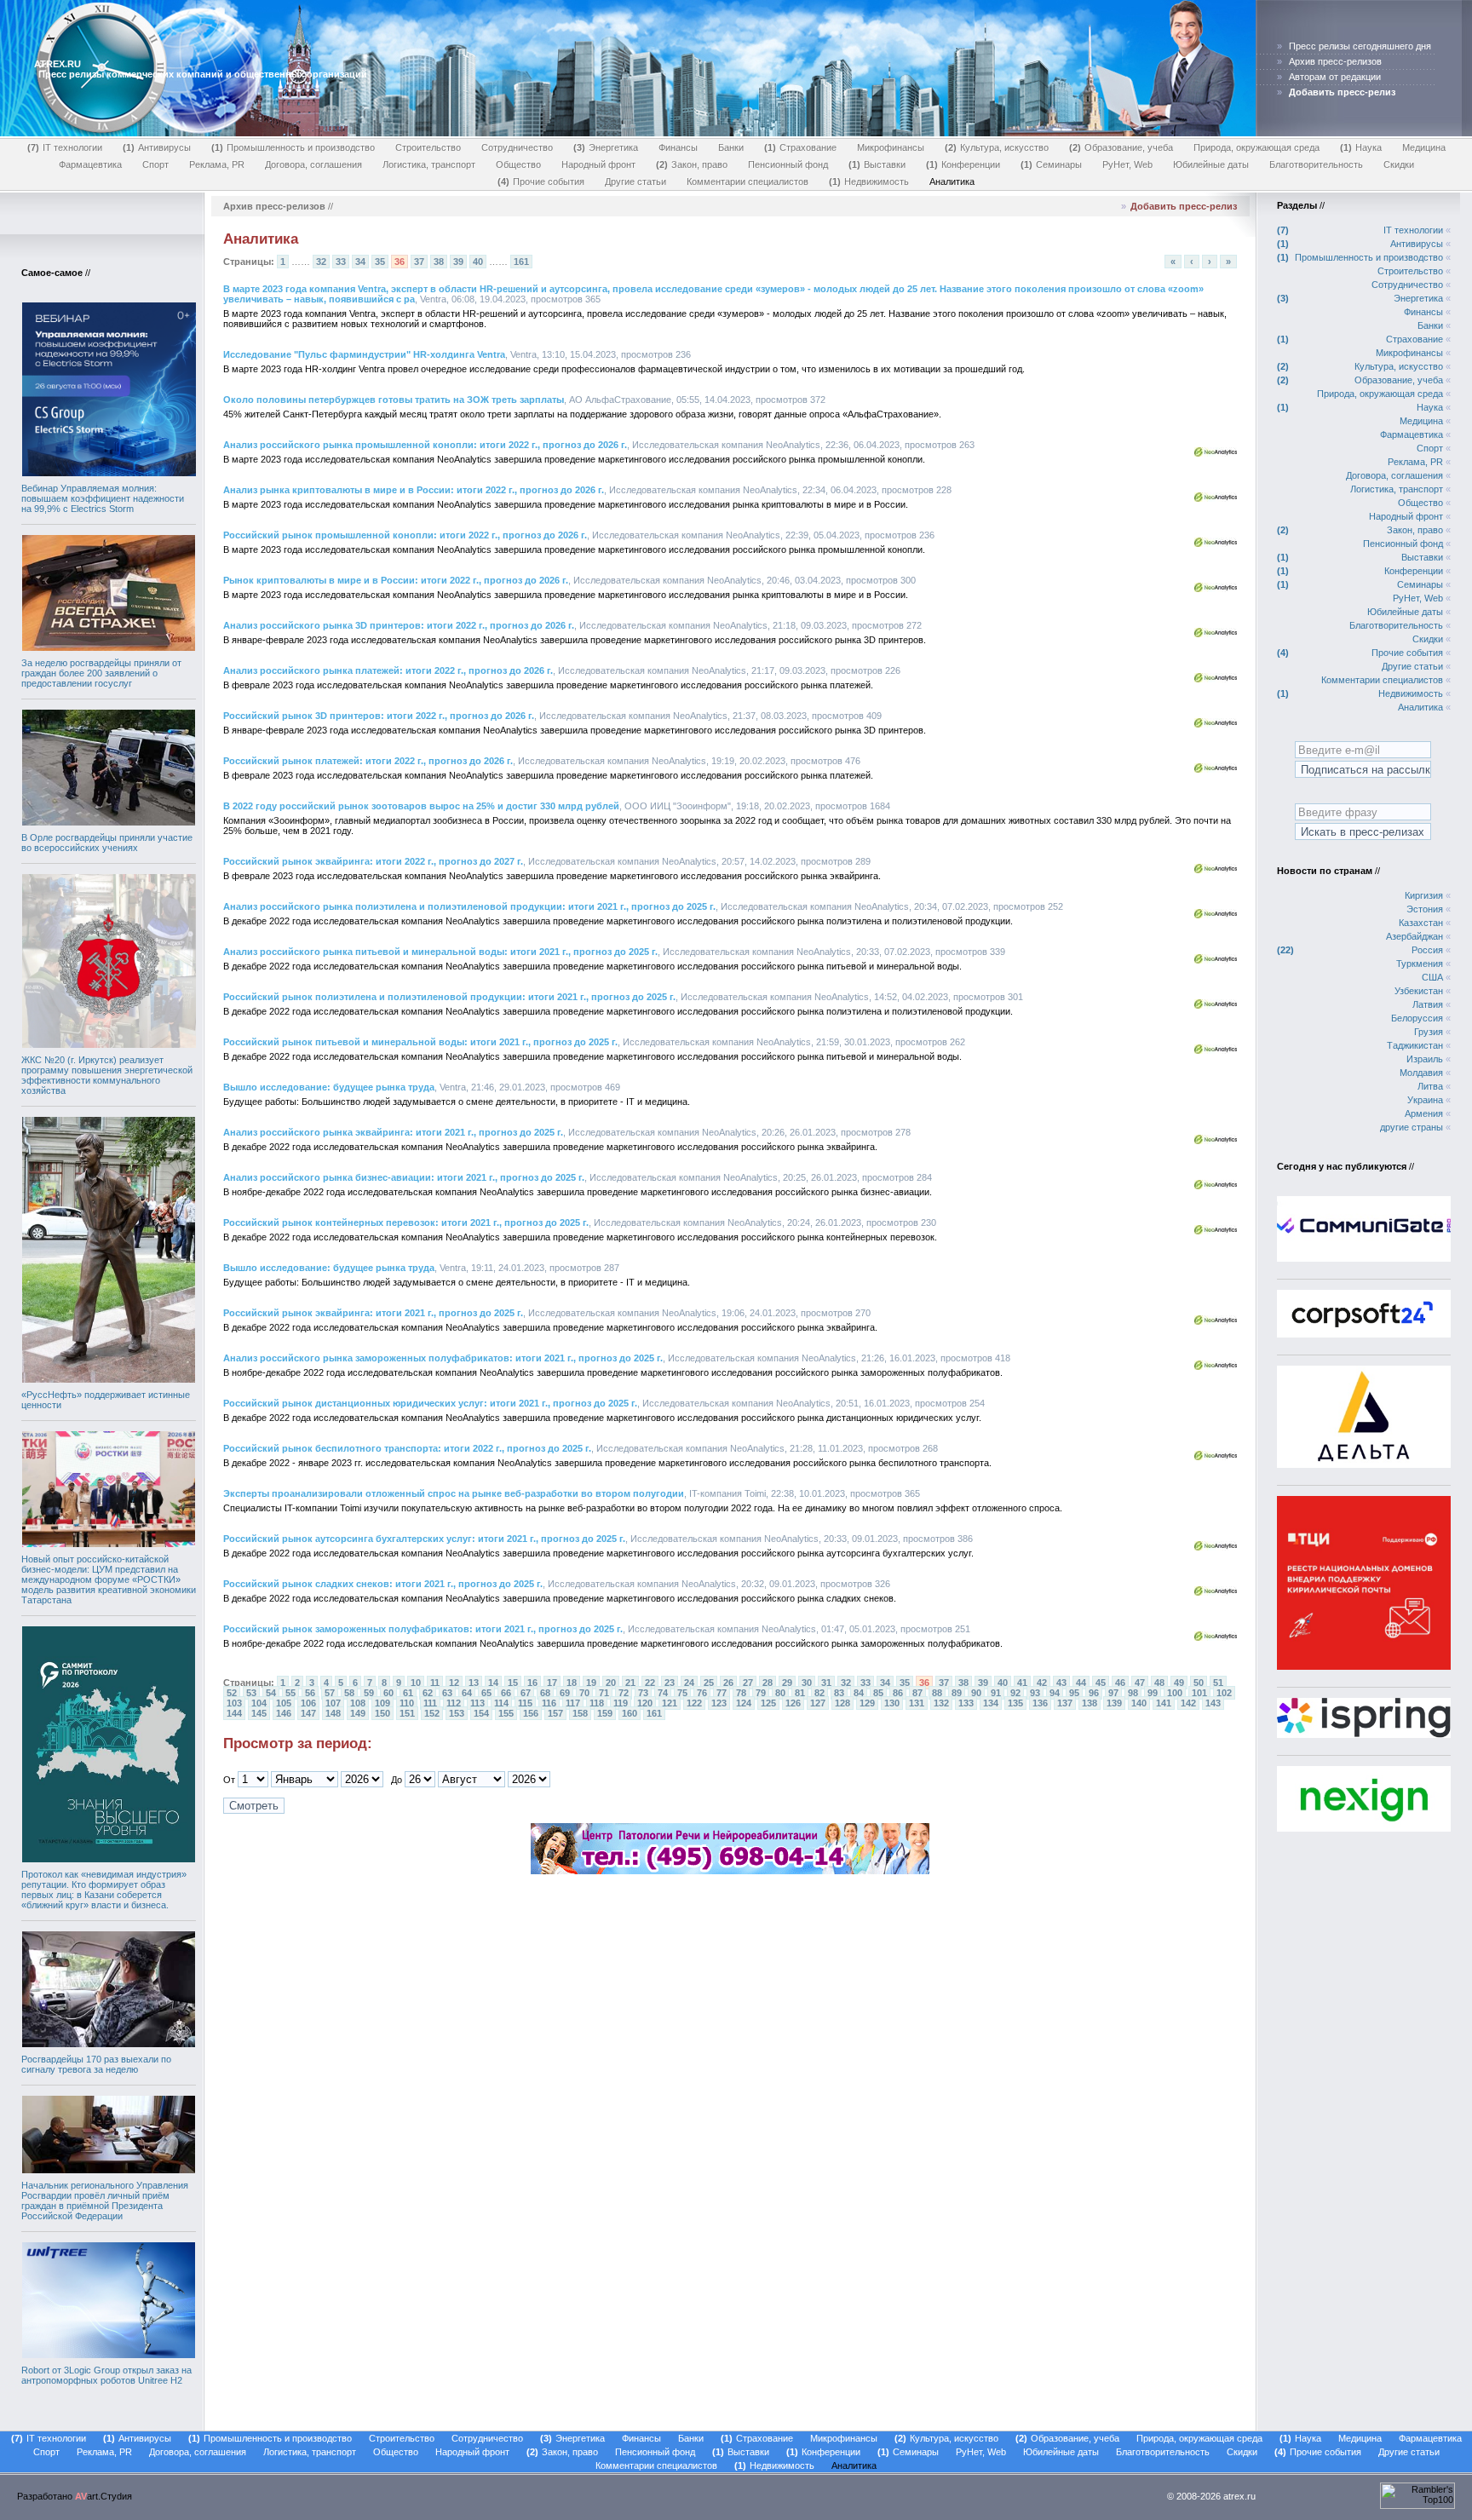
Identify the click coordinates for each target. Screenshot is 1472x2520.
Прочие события (543, 181)
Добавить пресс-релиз (1184, 206)
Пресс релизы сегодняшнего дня (1360, 46)
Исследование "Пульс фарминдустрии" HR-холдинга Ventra (364, 354)
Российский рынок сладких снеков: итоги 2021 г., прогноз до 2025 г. (383, 1584)
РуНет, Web (1127, 164)
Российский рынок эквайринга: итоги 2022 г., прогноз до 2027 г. (373, 861)
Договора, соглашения (313, 164)
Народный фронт (598, 164)
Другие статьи (635, 181)
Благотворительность (1316, 164)
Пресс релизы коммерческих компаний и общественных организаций (203, 74)
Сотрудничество (517, 147)
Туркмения (1420, 964)
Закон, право (693, 164)
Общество (518, 164)
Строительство (428, 147)
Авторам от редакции (1335, 77)
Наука (1363, 147)
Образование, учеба (1123, 147)
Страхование (802, 147)
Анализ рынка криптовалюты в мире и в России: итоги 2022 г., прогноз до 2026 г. (414, 490)
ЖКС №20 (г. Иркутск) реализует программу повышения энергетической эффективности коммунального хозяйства (107, 1075)
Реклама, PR (217, 164)
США (1432, 977)
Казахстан (1421, 923)
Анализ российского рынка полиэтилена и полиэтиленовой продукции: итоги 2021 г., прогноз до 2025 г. (469, 906)
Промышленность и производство (295, 147)
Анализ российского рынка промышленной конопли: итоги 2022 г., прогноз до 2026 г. (425, 445)
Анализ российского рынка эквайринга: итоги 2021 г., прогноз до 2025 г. (393, 1132)
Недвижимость (871, 181)
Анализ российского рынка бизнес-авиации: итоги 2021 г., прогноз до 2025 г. (404, 1177)
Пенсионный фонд (788, 164)
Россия (1427, 950)
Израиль (1425, 1059)
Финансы (678, 147)
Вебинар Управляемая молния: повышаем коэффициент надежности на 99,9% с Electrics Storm (103, 498)
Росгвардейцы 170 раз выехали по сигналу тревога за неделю (96, 2064)
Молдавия (1421, 1073)
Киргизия (1424, 895)
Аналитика (952, 181)
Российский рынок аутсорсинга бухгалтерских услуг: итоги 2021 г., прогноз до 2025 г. (424, 1539)
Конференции (965, 164)
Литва (1430, 1086)
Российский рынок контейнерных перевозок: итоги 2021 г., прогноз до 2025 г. (406, 1223)
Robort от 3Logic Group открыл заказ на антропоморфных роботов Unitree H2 (106, 2375)
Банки (731, 147)
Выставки (879, 164)
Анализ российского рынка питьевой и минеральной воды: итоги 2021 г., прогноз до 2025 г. (440, 952)
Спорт (155, 164)
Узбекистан (1419, 991)
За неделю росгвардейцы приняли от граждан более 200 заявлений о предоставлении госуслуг (101, 673)
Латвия (1428, 1004)
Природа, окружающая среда (1256, 147)
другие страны (1412, 1127)
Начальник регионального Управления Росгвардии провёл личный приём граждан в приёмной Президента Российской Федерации (105, 2201)
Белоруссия (1417, 1018)
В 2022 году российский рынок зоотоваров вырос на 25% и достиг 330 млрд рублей (421, 806)
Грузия (1429, 1032)
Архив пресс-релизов (1335, 61)
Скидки (1399, 164)
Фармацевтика (90, 164)
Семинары (1053, 164)
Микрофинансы (891, 147)
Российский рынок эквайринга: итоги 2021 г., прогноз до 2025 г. (373, 1313)
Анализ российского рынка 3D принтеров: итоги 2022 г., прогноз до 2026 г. (399, 625)
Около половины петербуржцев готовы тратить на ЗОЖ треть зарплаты (394, 400)
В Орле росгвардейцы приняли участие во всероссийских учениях (107, 843)
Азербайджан (1414, 936)
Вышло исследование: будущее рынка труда (329, 1087)
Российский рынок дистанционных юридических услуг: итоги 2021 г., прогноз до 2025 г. (430, 1403)
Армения (1424, 1113)
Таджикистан (1415, 1045)
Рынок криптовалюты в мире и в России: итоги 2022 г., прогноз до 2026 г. (396, 580)
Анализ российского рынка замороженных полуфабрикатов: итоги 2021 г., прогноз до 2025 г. (443, 1358)
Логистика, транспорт (429, 164)
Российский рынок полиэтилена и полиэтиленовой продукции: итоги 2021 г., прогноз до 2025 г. (449, 997)
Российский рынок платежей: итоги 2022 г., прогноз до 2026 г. (368, 761)
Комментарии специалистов (747, 181)
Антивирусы (158, 147)
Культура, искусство (998, 147)
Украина (1425, 1100)
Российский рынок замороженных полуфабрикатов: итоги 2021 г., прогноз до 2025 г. (423, 1629)
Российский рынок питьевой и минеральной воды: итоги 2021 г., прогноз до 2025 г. (420, 1042)
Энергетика (607, 147)
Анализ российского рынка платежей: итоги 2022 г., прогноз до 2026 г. (388, 670)
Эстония (1425, 909)
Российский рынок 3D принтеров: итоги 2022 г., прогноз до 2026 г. (379, 716)
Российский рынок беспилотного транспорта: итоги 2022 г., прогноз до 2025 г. (407, 1448)
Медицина (1424, 147)
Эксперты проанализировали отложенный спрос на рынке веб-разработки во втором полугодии (454, 1493)
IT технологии (66, 147)
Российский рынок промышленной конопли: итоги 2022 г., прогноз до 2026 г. (405, 535)
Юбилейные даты (1211, 164)
